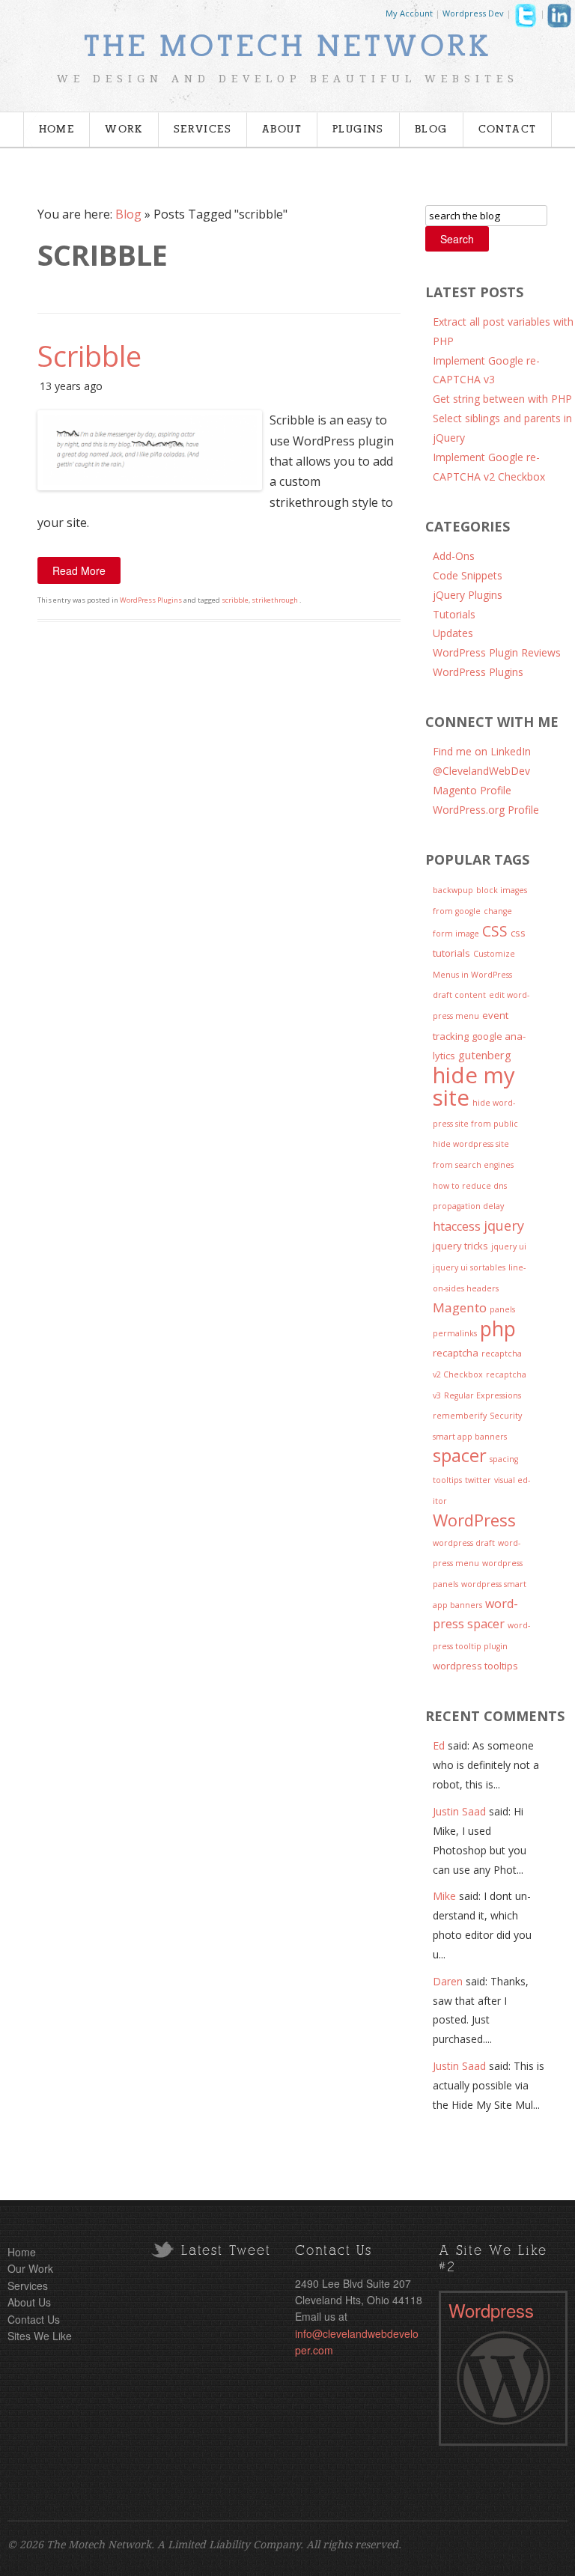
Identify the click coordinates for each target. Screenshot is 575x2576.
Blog (431, 130)
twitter (478, 1480)
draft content (459, 995)
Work (124, 130)
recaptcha (456, 1353)
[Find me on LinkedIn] (559, 19)
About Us (29, 2302)
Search (457, 239)
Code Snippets (468, 575)
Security (506, 1416)
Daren (448, 1981)
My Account (409, 13)
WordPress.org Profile (486, 810)
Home (57, 130)
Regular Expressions (483, 1395)
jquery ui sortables (469, 1267)
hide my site (474, 1087)
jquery (504, 1225)
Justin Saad (459, 1811)
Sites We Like (40, 2336)
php (498, 1329)
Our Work (30, 2268)
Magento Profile (472, 790)
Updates (453, 633)
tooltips (447, 1480)
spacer (460, 1455)
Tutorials (454, 614)
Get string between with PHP (502, 399)
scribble (235, 600)
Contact (508, 130)
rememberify (460, 1416)
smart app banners (470, 1437)
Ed (439, 1745)
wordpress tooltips (475, 1666)
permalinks (455, 1333)
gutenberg (485, 1055)
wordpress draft (464, 1543)
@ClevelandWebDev (481, 771)
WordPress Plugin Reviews (497, 652)
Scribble (89, 356)
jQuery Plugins (468, 595)
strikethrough (275, 600)
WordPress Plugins (151, 600)
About (282, 130)
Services (203, 130)
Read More (79, 570)
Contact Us (34, 2319)
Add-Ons (454, 556)
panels (502, 1309)
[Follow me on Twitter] (526, 19)
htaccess (457, 1226)
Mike (444, 1896)
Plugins (358, 130)
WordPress (474, 1520)
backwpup (453, 890)
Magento (460, 1307)
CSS (495, 931)
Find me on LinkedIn (482, 751)
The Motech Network (287, 47)
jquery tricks (460, 1246)
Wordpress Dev (473, 13)
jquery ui (509, 1246)
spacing (504, 1459)
